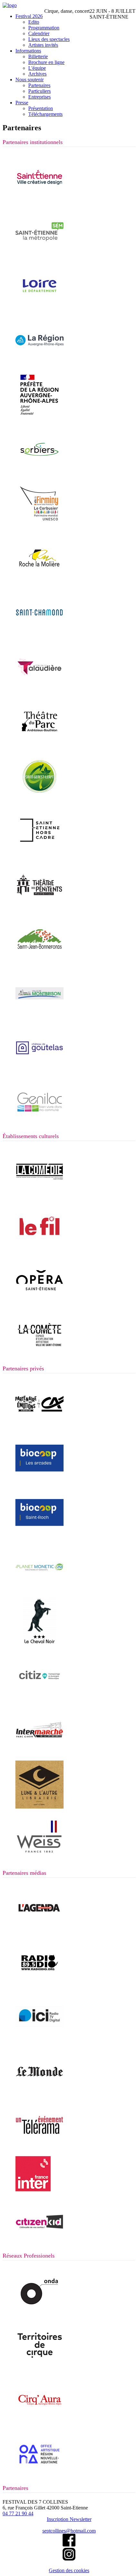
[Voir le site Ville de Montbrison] (39, 1016)
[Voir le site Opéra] (39, 1302)
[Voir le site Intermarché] (39, 1752)
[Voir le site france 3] (39, 2039)
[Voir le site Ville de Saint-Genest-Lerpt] (39, 798)
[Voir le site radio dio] (39, 1985)
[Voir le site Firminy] (39, 526)
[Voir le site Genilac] (39, 1124)
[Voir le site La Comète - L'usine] (39, 1357)
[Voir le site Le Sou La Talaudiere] (39, 689)
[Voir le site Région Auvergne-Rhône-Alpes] (39, 363)
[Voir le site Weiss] (39, 1861)
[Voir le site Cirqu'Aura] (39, 2422)
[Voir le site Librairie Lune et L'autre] (39, 1807)
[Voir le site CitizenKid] (39, 2244)
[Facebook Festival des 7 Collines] (69, 2545)
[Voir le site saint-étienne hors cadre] (39, 852)
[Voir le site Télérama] (39, 2148)
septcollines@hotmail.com (69, 2531)
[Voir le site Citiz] (39, 1698)
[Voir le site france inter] (33, 2190)
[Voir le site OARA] (39, 2476)
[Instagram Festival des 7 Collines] (69, 2559)
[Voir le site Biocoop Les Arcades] (39, 1480)
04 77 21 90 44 (18, 2513)
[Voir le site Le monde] (39, 2094)
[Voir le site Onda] (39, 2313)
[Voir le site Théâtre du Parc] (39, 744)
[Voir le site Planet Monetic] (39, 1589)
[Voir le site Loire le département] (39, 308)
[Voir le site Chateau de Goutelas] (39, 1070)
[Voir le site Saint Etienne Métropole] (39, 254)
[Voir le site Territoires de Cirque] (39, 2367)
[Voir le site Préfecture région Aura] (39, 417)
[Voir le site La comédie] (39, 1194)
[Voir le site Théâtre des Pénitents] (39, 907)
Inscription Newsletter (69, 2519)
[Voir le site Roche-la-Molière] (39, 580)
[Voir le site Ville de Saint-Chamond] (39, 635)
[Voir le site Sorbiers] (39, 472)
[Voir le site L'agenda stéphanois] (39, 1930)
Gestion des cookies (69, 2570)
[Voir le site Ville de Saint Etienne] (39, 200)
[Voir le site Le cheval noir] (39, 1644)
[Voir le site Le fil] (39, 1248)
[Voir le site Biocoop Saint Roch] (39, 1535)
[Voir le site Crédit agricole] (39, 1426)
